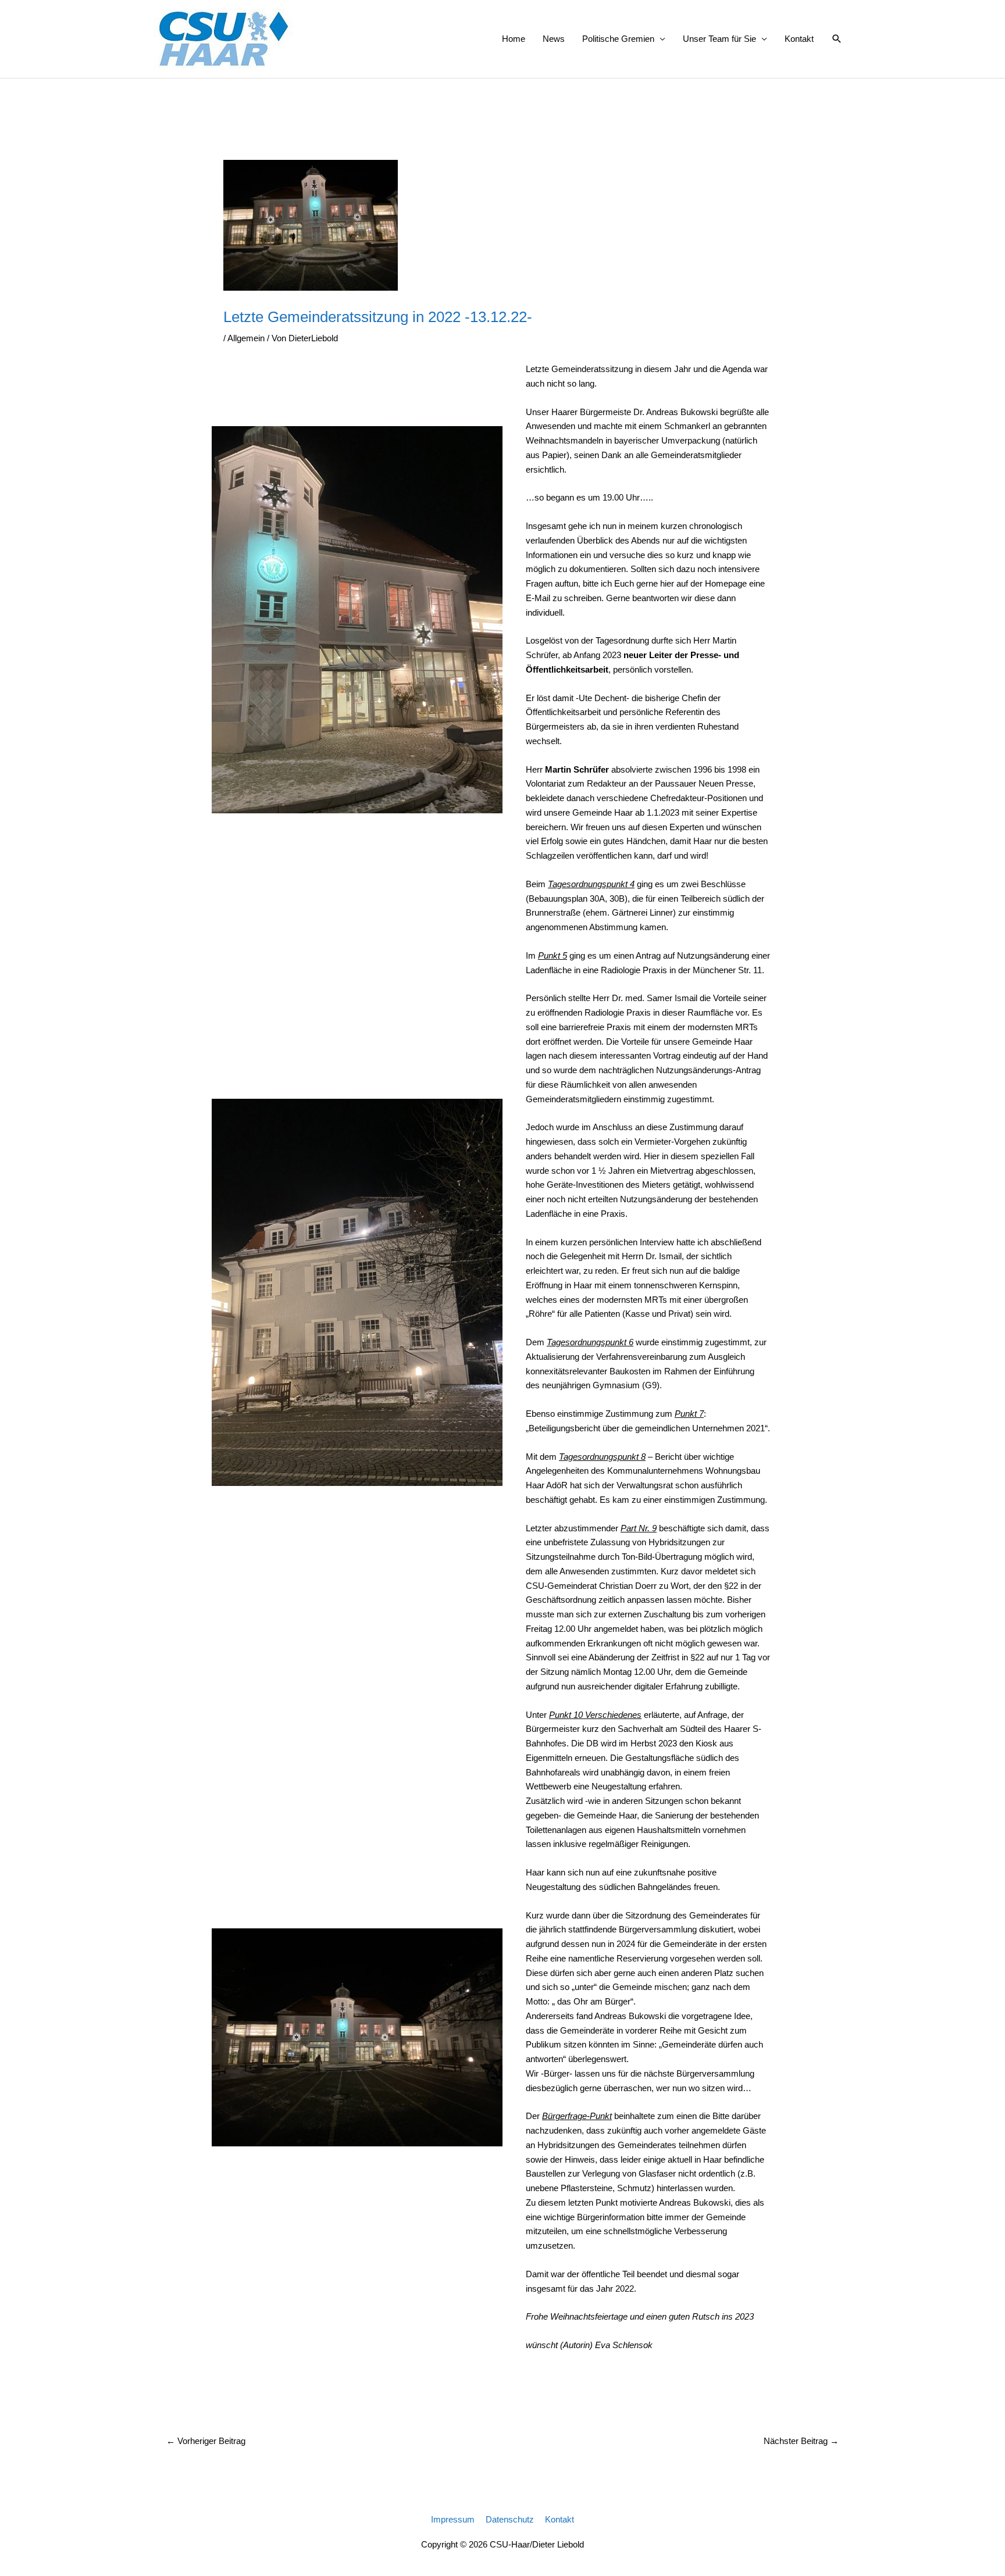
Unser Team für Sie (719, 39)
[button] (837, 39)
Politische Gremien (618, 39)
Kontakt (799, 39)
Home (514, 39)
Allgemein (246, 338)
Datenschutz (510, 2519)
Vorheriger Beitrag (206, 2441)
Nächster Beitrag (801, 2441)
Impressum (453, 2519)
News (554, 39)
